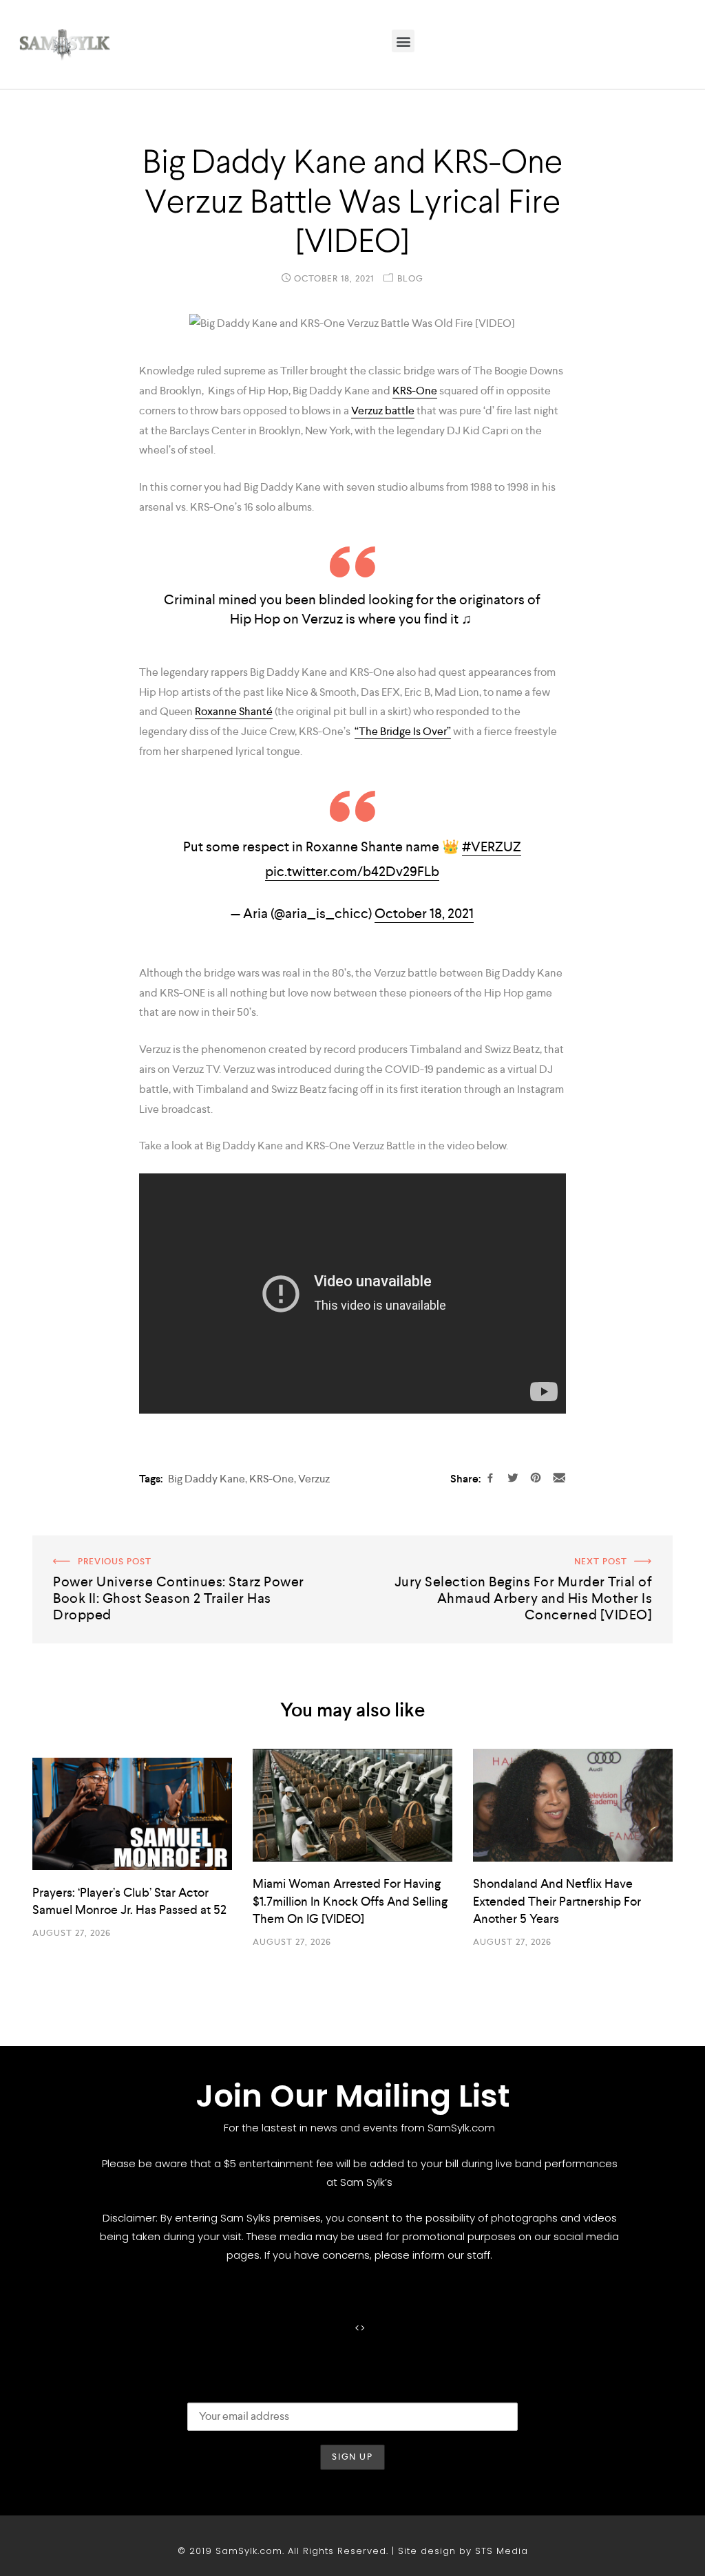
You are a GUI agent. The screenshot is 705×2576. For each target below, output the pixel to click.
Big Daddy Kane (207, 1479)
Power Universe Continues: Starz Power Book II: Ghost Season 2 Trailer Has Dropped (182, 1555)
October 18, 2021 (424, 913)
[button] (403, 41)
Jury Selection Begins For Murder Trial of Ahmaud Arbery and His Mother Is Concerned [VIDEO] (519, 1555)
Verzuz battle (383, 411)
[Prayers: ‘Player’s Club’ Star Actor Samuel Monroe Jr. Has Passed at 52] (132, 1814)
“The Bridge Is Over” (403, 731)
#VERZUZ (492, 847)
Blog (410, 278)
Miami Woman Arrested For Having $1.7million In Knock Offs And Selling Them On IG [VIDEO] (350, 1901)
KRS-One (415, 391)
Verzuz (314, 1479)
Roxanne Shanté (234, 711)
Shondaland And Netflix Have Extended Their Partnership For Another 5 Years (557, 1901)
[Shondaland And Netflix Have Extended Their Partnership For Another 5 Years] (573, 1805)
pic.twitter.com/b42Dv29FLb (352, 871)
